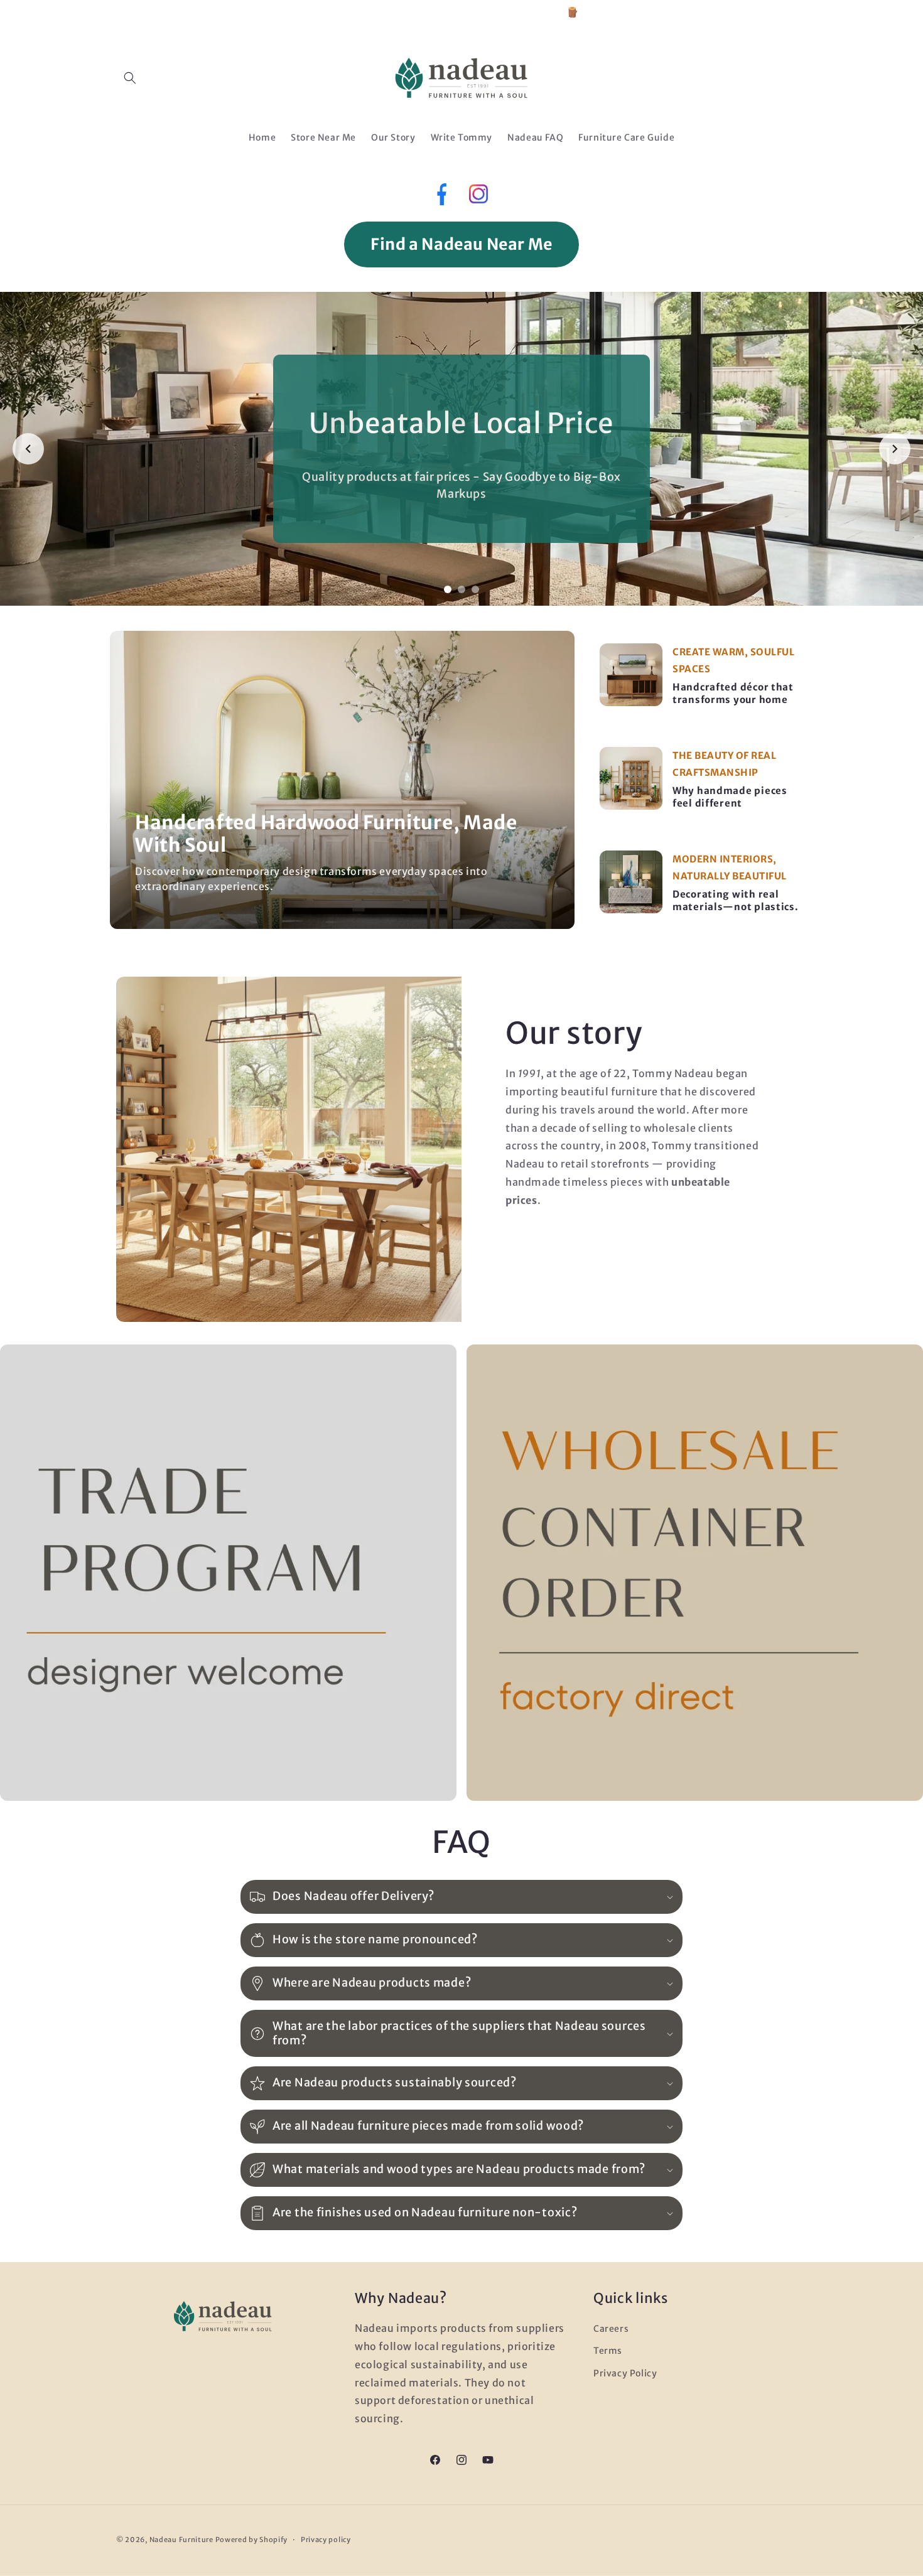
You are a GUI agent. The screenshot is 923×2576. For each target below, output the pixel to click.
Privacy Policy (625, 2373)
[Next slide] (895, 449)
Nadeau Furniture (181, 2540)
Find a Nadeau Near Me (462, 244)
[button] (130, 78)
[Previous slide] (28, 449)
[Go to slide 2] (462, 589)
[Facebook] (440, 197)
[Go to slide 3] (475, 589)
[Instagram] (478, 197)
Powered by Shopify (252, 2540)
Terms (608, 2351)
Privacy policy (326, 2540)
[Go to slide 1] (448, 589)
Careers (611, 2329)
